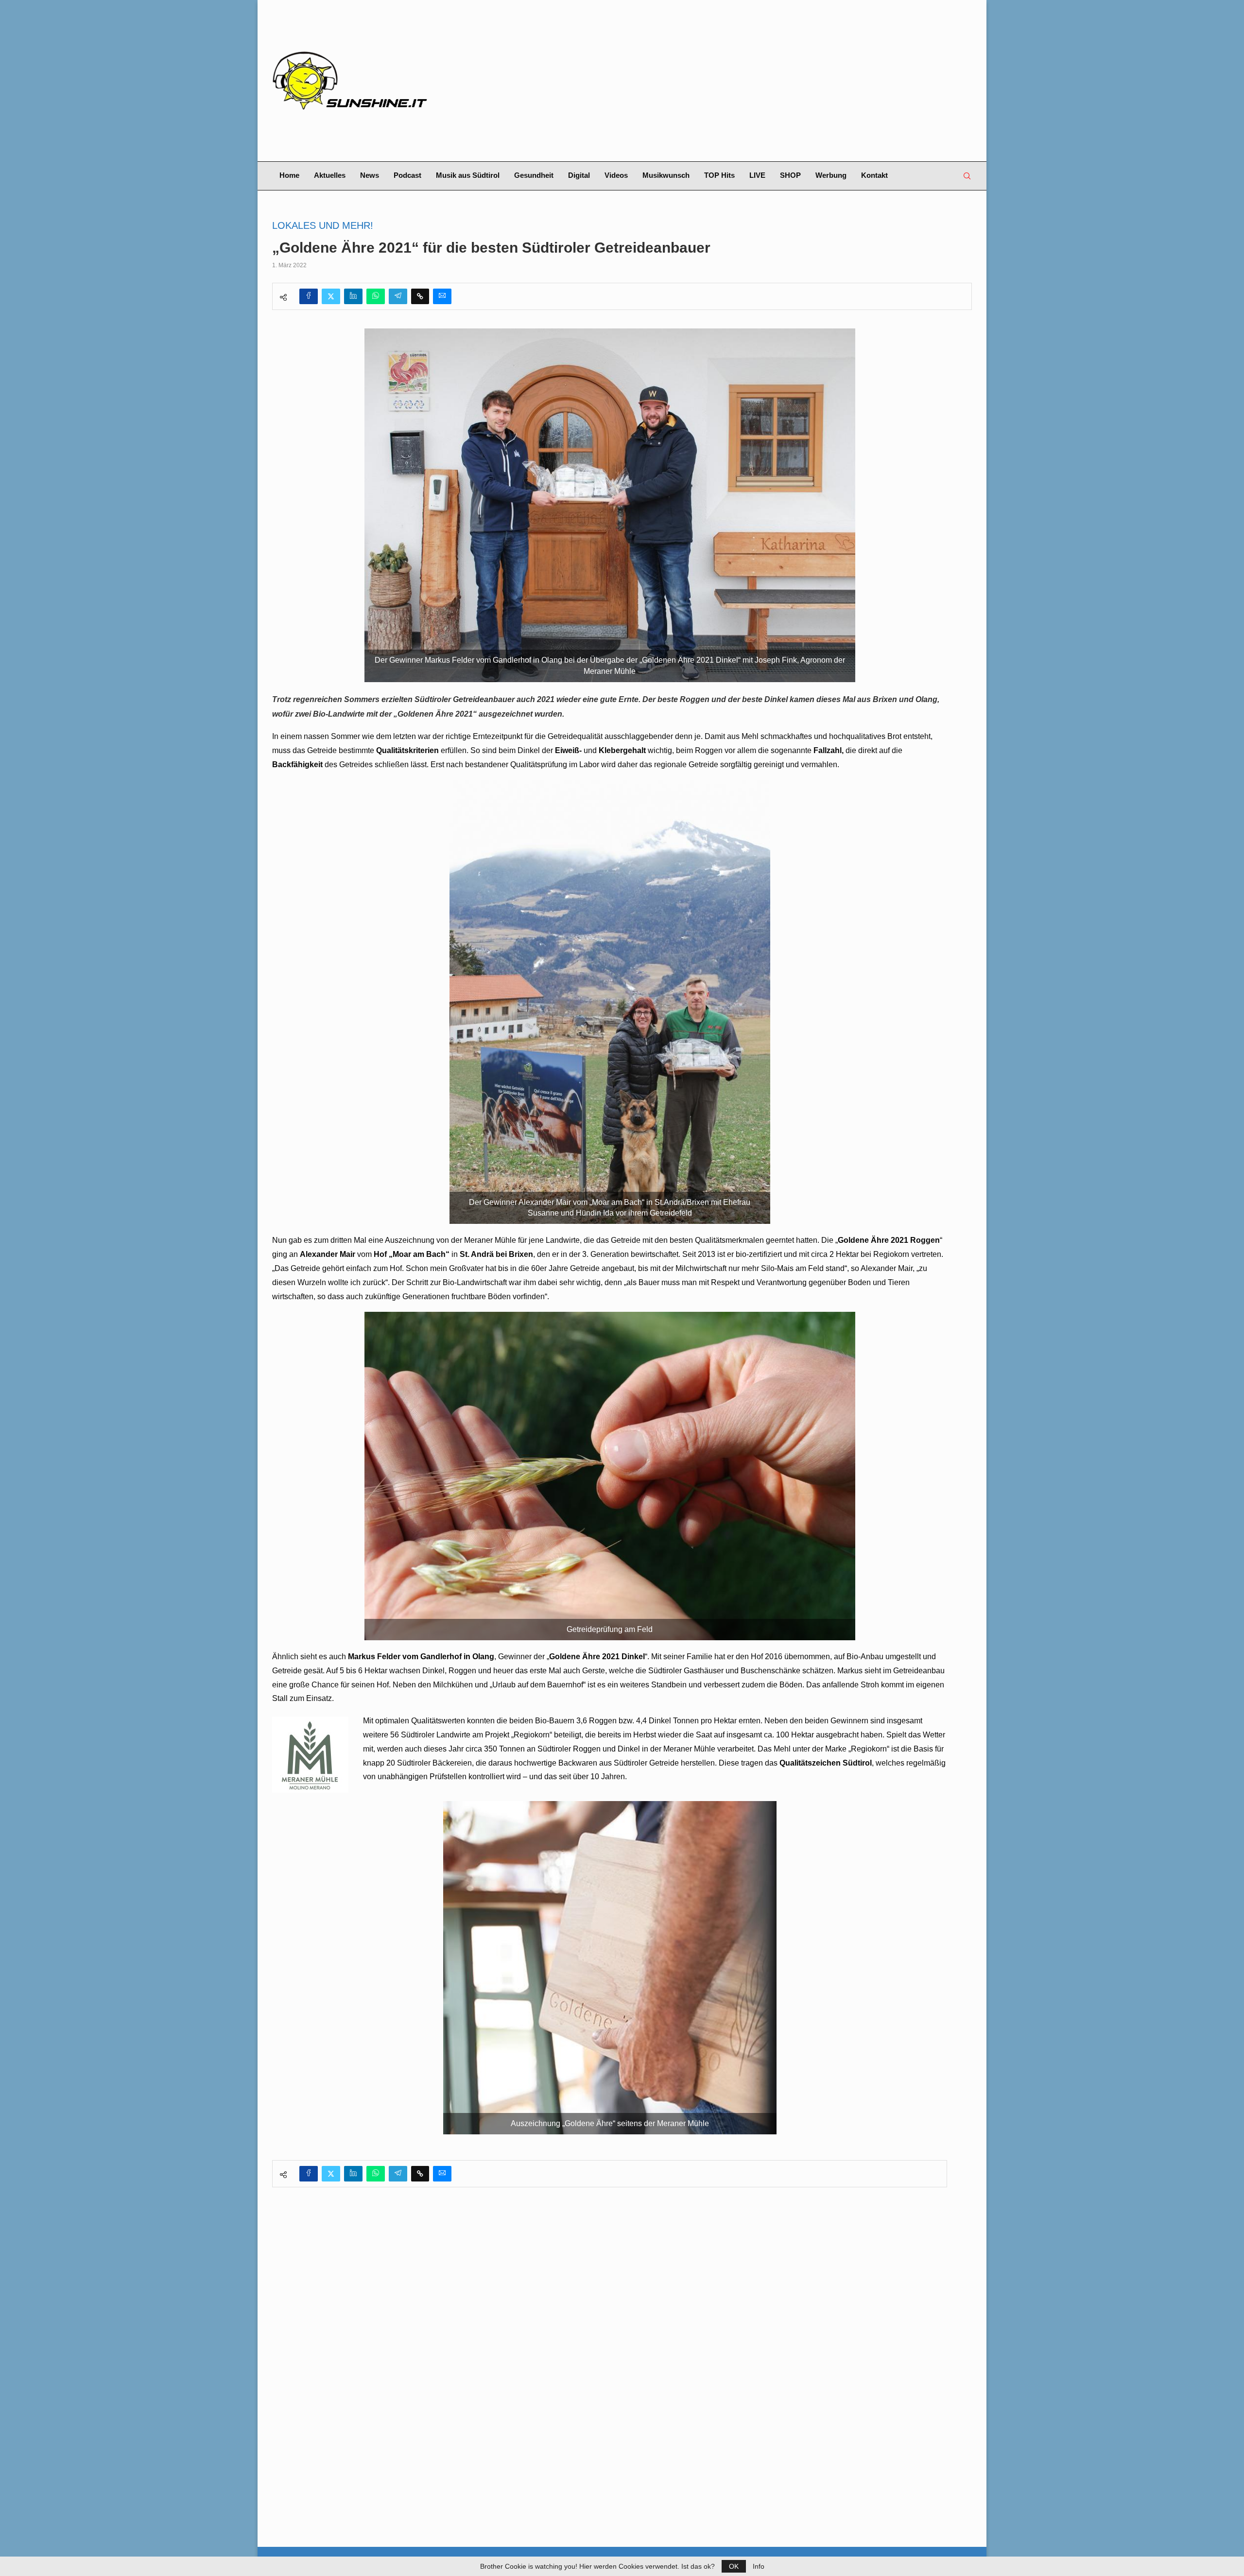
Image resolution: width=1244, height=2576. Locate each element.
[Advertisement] (742, 81)
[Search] (967, 176)
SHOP (790, 175)
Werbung (831, 175)
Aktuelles (330, 175)
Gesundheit (534, 175)
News (370, 175)
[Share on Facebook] (309, 296)
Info (759, 2566)
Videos (616, 175)
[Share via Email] (442, 296)
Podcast (407, 175)
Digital (579, 175)
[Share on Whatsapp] (376, 296)
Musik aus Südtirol (468, 175)
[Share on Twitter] (331, 296)
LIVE (757, 175)
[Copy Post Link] (420, 296)
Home (289, 175)
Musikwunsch (666, 175)
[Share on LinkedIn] (353, 296)
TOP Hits (719, 175)
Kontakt (874, 175)
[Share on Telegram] (398, 296)
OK (734, 2566)
